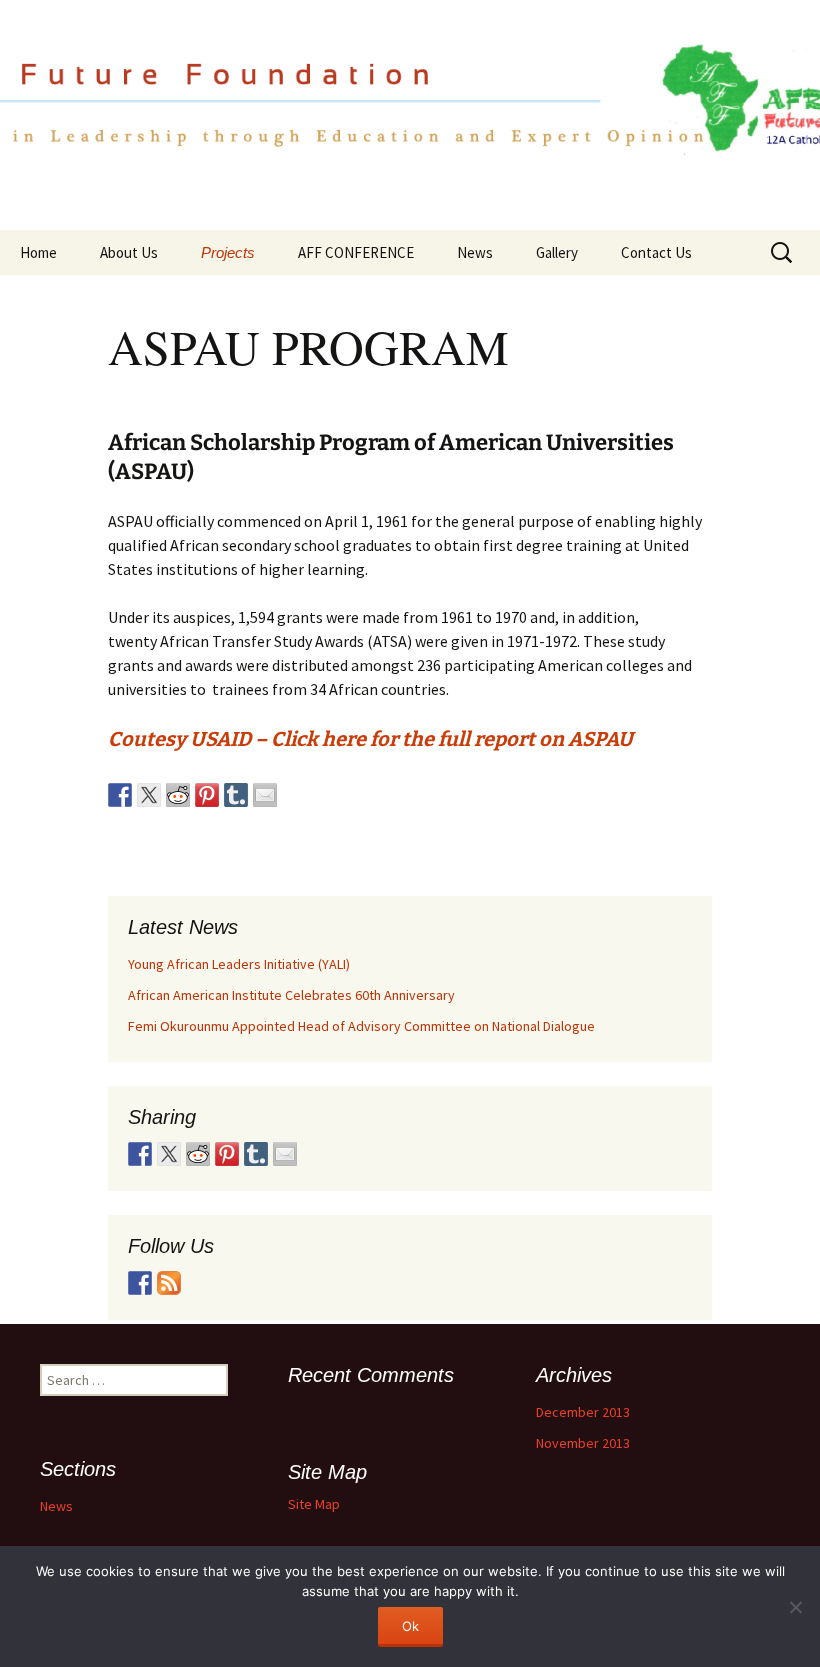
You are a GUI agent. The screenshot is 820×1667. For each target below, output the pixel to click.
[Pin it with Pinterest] (207, 795)
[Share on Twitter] (149, 795)
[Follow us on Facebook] (140, 1283)
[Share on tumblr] (236, 795)
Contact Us (656, 252)
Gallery (557, 252)
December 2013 (583, 1412)
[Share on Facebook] (120, 795)
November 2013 (583, 1443)
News (475, 252)
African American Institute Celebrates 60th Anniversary (291, 995)
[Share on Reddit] (178, 795)
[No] (795, 1607)
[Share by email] (265, 795)
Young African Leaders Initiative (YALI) (239, 964)
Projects (228, 252)
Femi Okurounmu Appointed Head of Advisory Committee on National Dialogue (361, 1026)
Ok (410, 1626)
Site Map (314, 1504)
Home (38, 252)
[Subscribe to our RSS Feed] (169, 1283)
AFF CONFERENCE (356, 252)
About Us (129, 252)
